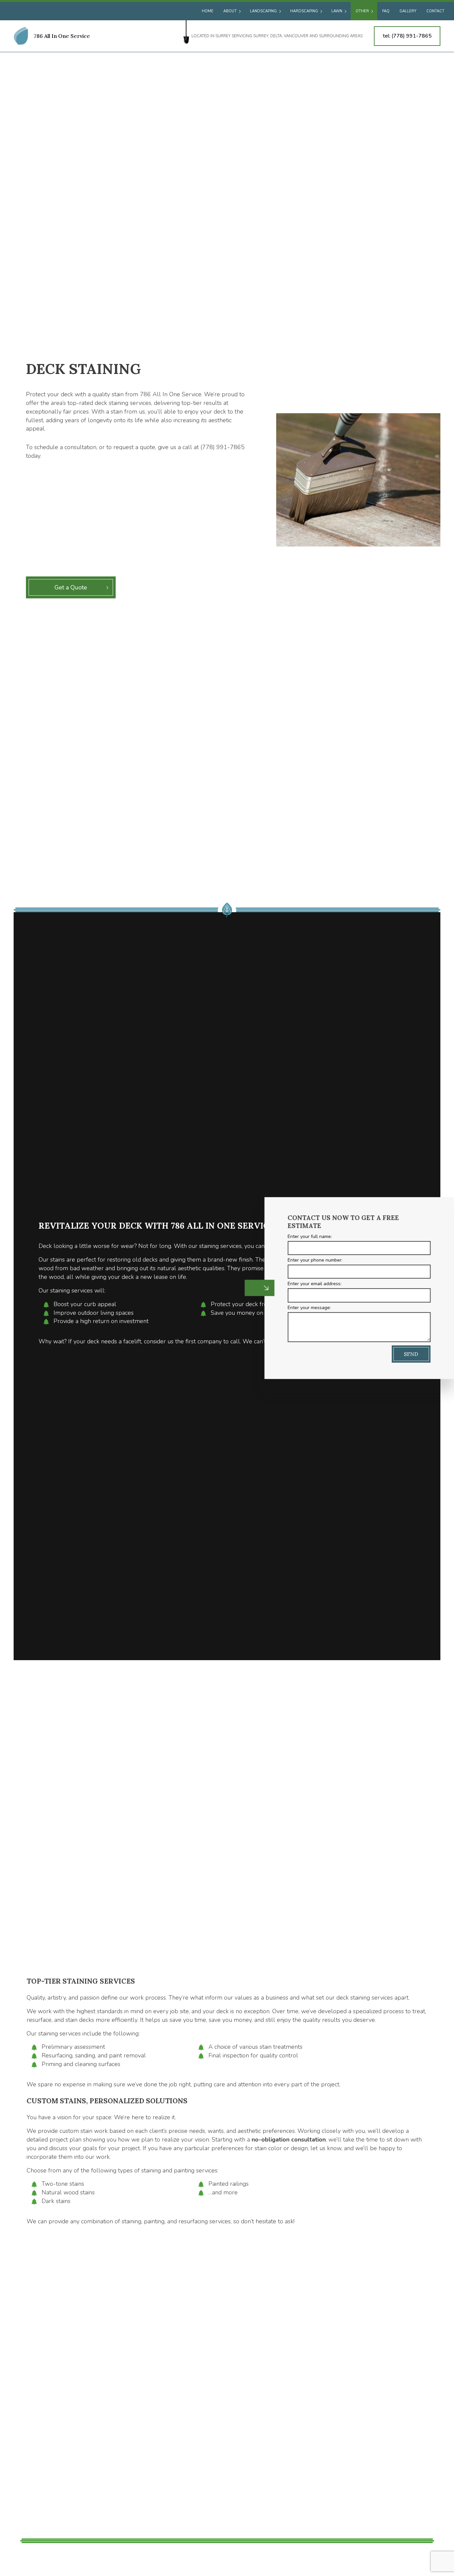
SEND (402, 1354)
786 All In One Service (62, 36)
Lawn (337, 11)
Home (208, 11)
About (230, 11)
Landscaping (263, 11)
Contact (435, 11)
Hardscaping (304, 11)
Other (362, 11)
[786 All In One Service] (21, 36)
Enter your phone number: (306, 1260)
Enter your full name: (301, 1236)
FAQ (386, 11)
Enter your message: (300, 1307)
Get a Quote (71, 587)
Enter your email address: (306, 1284)
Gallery (408, 11)
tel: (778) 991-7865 (407, 36)
